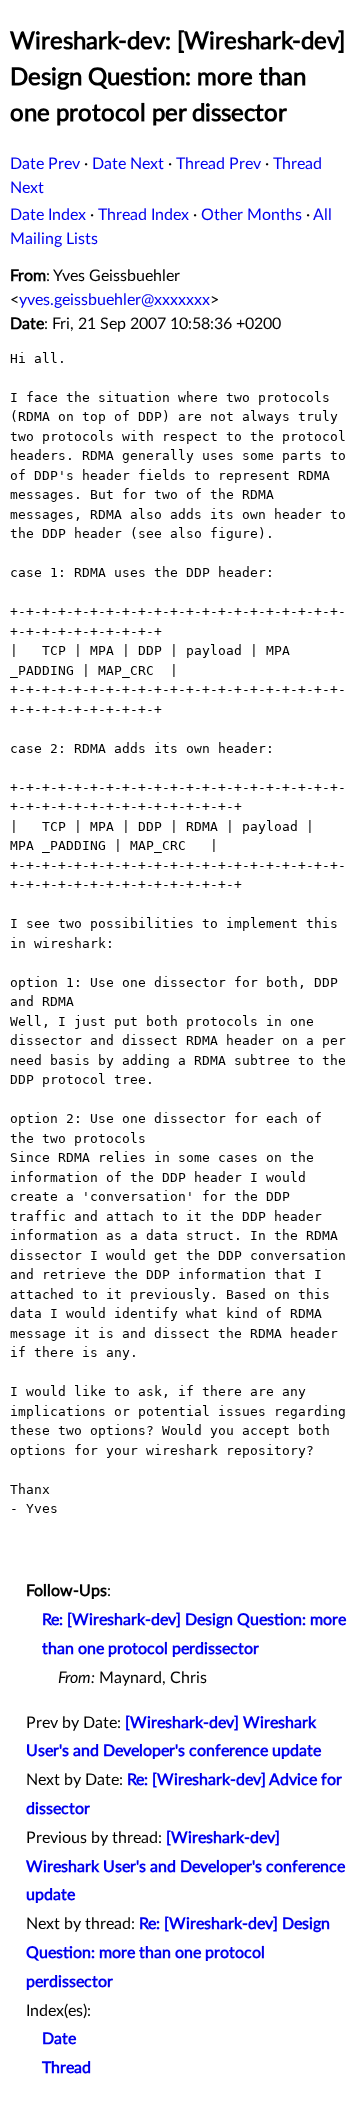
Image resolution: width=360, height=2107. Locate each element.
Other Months (251, 215)
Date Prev (45, 164)
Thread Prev (218, 164)
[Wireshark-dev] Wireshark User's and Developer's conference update (185, 1867)
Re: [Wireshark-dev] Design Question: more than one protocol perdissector (178, 1953)
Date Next (128, 164)
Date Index (48, 215)
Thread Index (143, 215)
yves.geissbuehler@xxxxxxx (114, 300)
